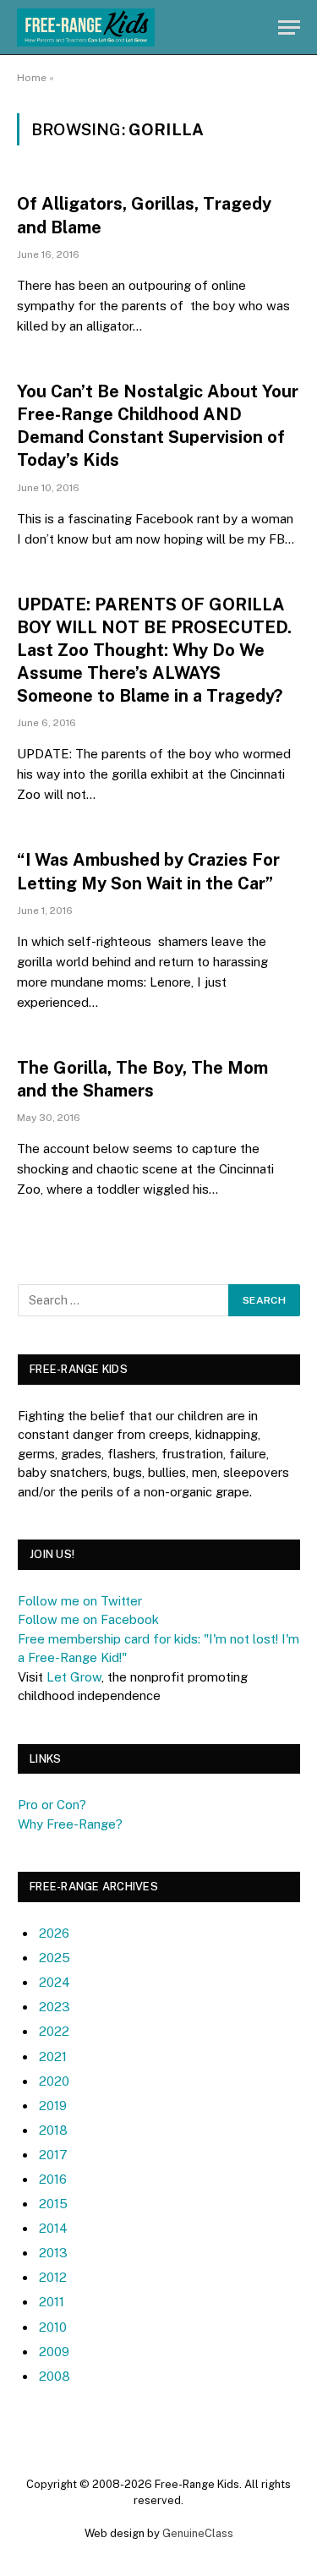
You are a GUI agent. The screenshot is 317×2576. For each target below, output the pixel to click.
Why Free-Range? (70, 1824)
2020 (54, 2081)
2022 (54, 2031)
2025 (55, 1958)
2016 (53, 2179)
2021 (53, 2056)
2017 (53, 2155)
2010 (53, 2327)
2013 (53, 2253)
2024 (55, 1982)
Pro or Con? (52, 1805)
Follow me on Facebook (88, 1619)
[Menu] (289, 27)
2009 (54, 2352)
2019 (53, 2106)
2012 (53, 2277)
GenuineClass (198, 2533)
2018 (53, 2130)
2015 (53, 2204)
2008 (55, 2376)
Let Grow (74, 1677)
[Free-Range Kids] (86, 27)
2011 (52, 2302)
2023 (55, 2007)
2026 (54, 1933)
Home (32, 78)
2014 (53, 2228)
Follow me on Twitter (80, 1601)
